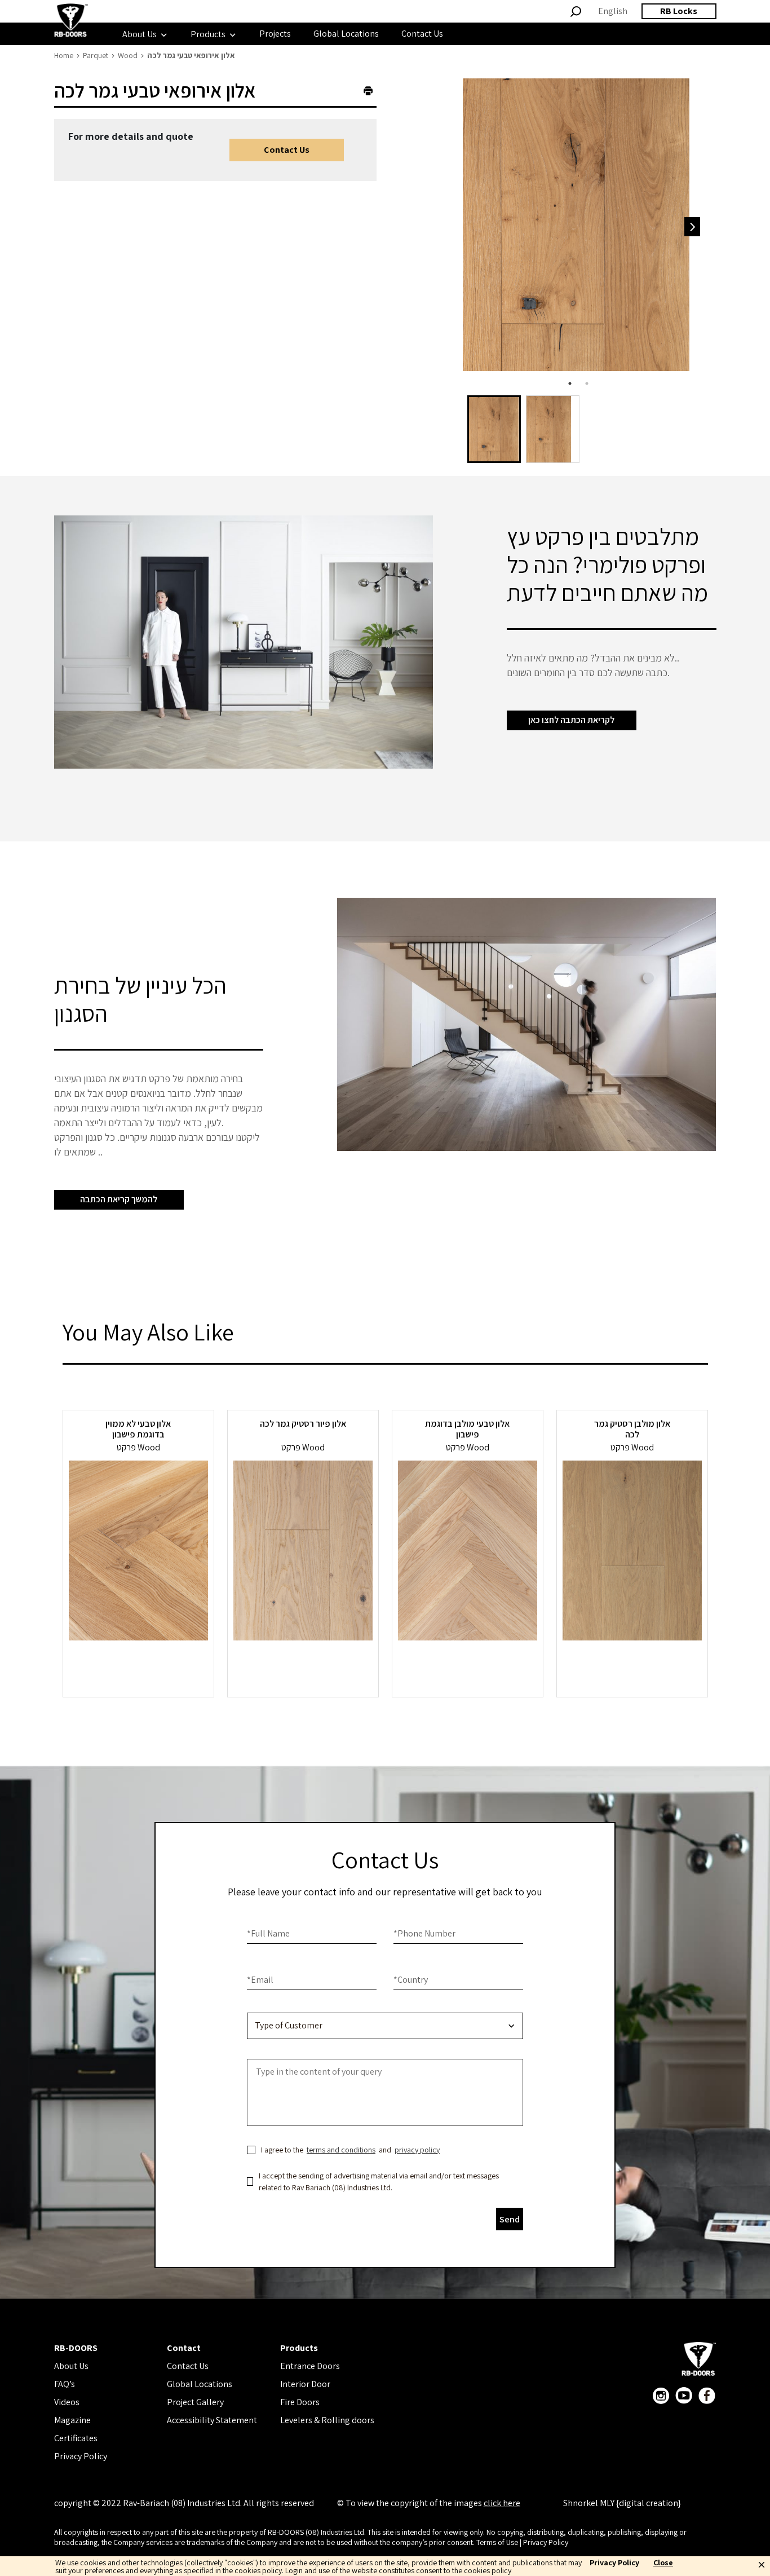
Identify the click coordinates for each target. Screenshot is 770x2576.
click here (502, 2503)
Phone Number (424, 1933)
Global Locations (200, 2384)
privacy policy (417, 2150)
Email (260, 1980)
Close (663, 2563)
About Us (71, 2366)
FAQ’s (65, 2384)
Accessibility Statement (212, 2420)
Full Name (268, 1933)
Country (411, 1980)
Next (692, 227)
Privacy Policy (81, 2456)
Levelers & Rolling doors (327, 2420)
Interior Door (305, 2384)
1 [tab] (570, 383)
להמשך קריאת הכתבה (119, 1199)
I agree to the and (350, 2150)
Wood (128, 55)
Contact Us (287, 150)
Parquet (96, 55)
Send (510, 2219)
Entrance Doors (310, 2366)
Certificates (76, 2438)
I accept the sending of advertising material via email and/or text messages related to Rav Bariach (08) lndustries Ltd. (379, 2182)
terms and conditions (341, 2150)
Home (64, 55)
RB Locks (679, 11)
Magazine (72, 2420)
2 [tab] (587, 383)
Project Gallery (195, 2402)
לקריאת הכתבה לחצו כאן (571, 720)
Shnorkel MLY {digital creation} (622, 2503)
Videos (67, 2402)
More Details (138, 1669)
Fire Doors (300, 2402)
